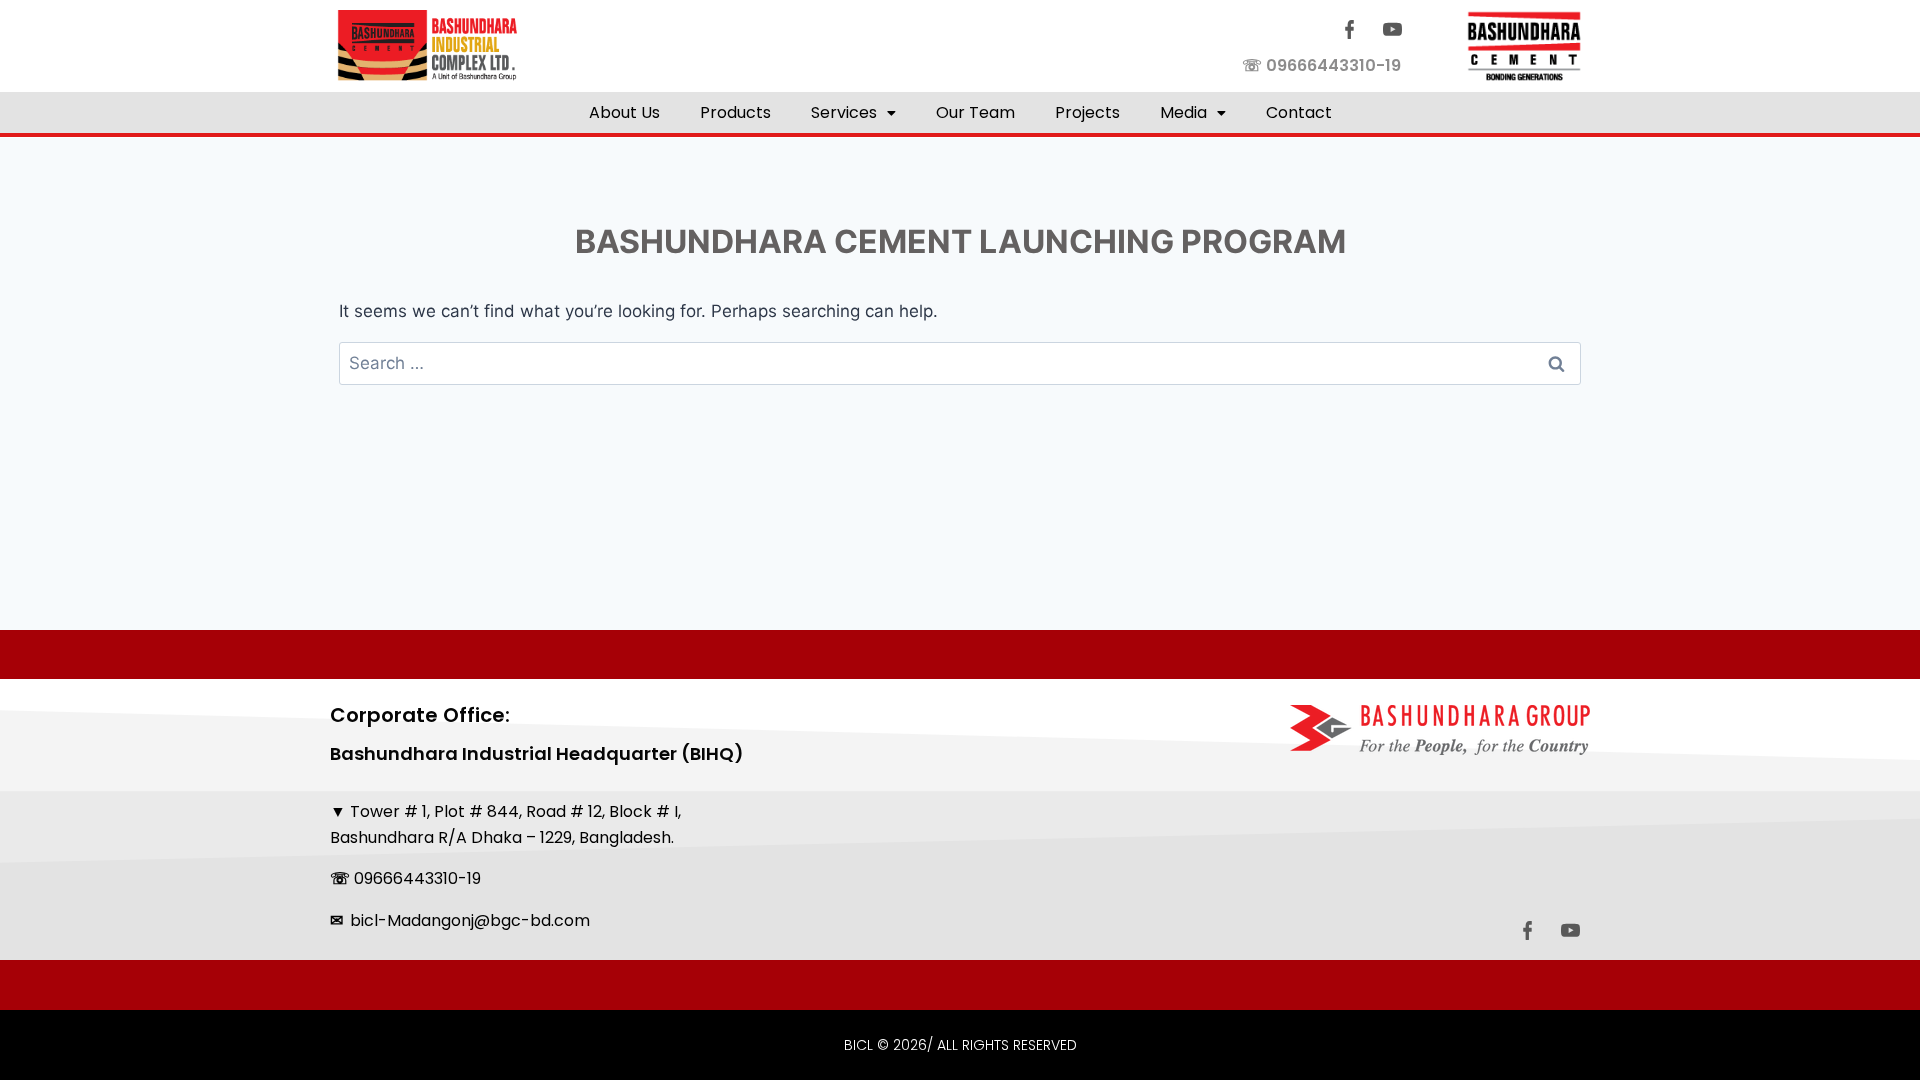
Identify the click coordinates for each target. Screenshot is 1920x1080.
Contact (1299, 112)
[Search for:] (960, 363)
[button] (853, 112)
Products (735, 112)
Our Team (975, 112)
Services (844, 112)
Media (1183, 112)
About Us (624, 112)
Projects (1087, 112)
